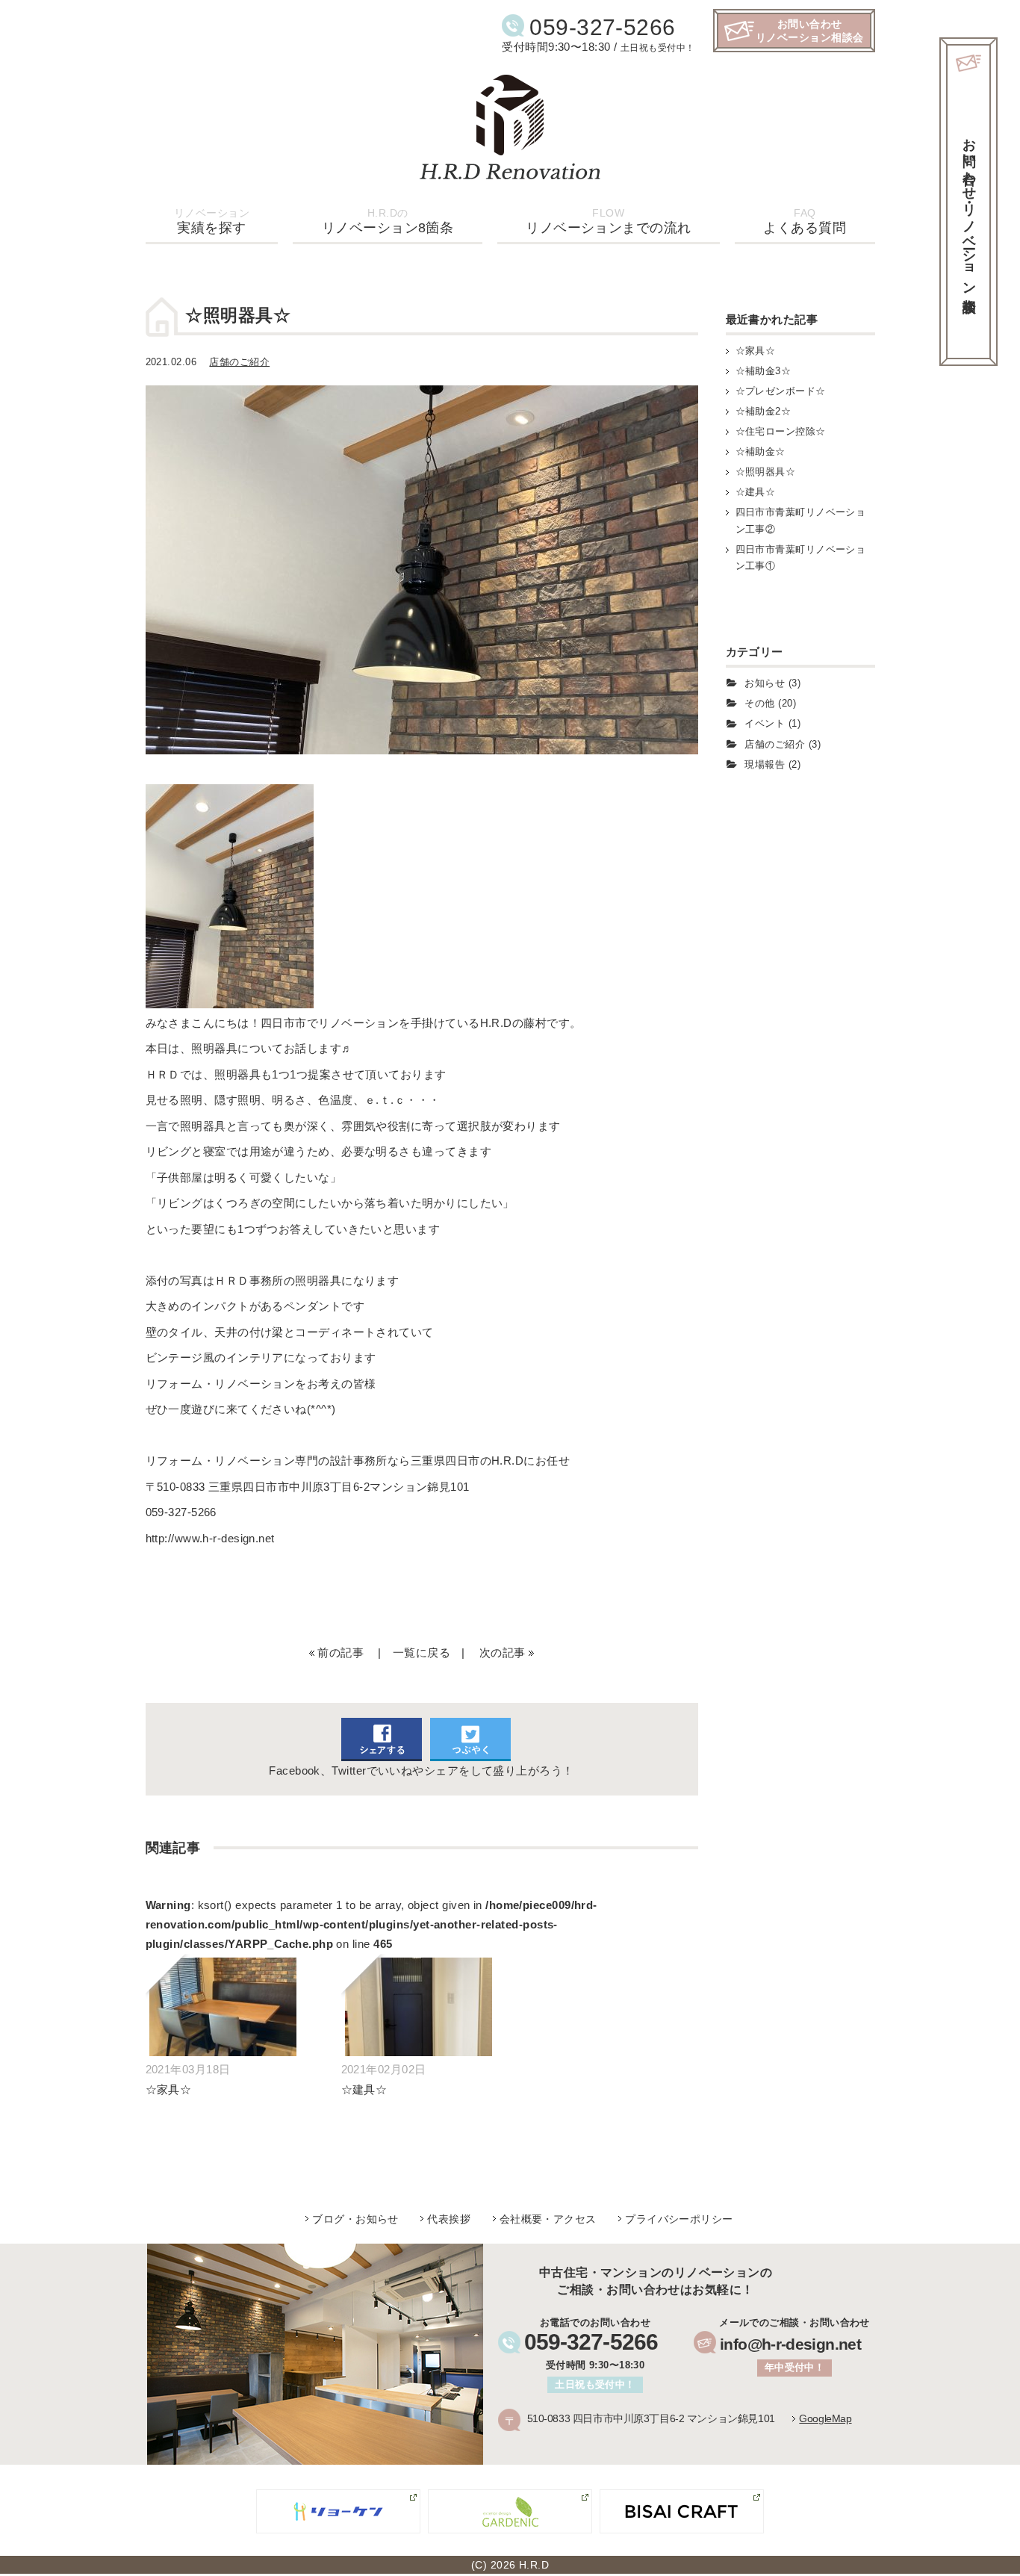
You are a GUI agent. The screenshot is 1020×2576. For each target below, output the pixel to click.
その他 (759, 703)
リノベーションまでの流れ (608, 221)
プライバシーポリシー (679, 2219)
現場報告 (765, 764)
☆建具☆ (756, 492)
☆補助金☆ (761, 451)
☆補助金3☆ (764, 371)
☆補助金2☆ (764, 411)
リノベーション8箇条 (388, 221)
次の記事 (503, 1652)
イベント (765, 723)
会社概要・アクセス (548, 2219)
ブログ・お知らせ (355, 2219)
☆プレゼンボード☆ (781, 391)
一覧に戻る (422, 1652)
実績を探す (212, 221)
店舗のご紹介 (239, 362)
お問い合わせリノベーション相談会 (810, 31)
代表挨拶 (449, 2219)
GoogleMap (825, 2418)
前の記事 (340, 1652)
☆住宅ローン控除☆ (781, 431)
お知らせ (765, 683)
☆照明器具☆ (766, 472)
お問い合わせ (969, 210)
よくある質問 (805, 221)
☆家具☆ (756, 351)
